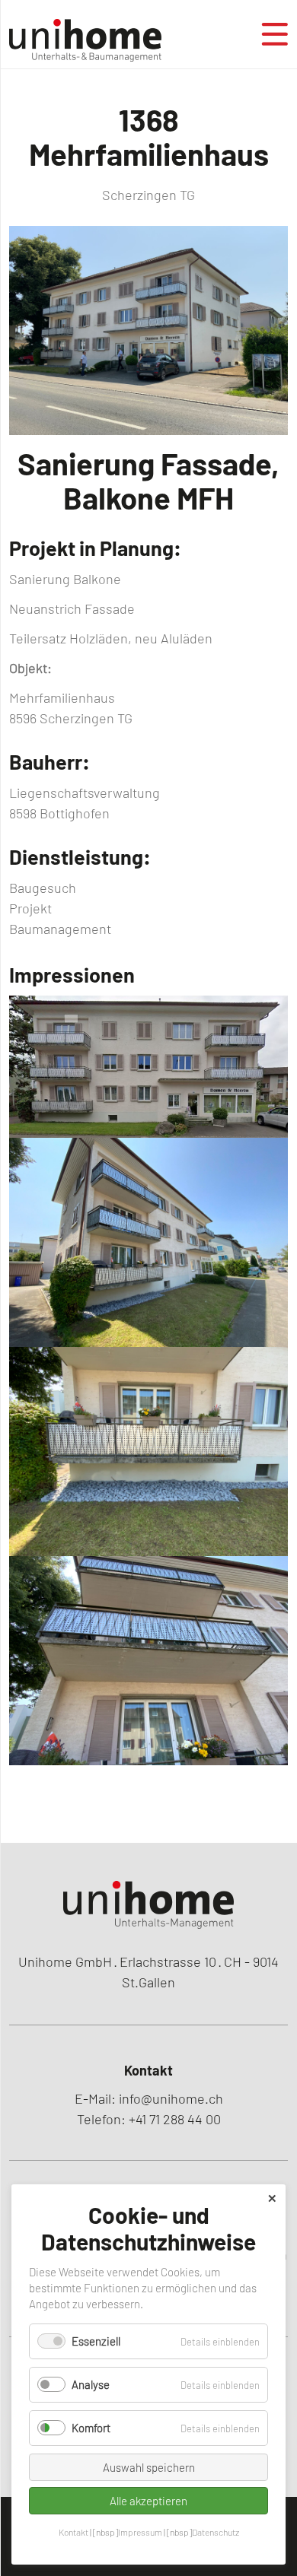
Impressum (140, 2532)
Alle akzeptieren (148, 2501)
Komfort (91, 2428)
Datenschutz (216, 2532)
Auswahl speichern (149, 2467)
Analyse (91, 2384)
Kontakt (73, 2532)
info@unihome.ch (171, 2098)
